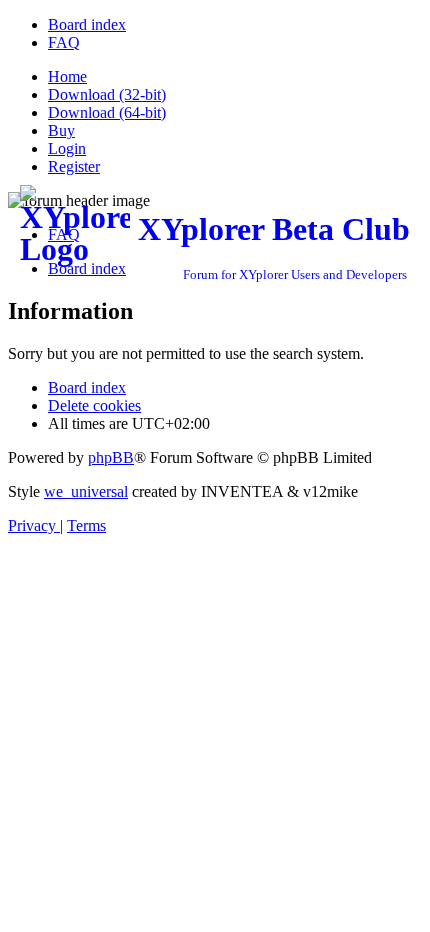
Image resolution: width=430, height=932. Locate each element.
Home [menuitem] (67, 76)
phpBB (111, 457)
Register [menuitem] (74, 166)
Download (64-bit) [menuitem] (107, 112)
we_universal (86, 491)
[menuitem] (87, 24)
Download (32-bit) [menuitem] (107, 94)
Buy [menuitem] (61, 130)
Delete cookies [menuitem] (94, 405)
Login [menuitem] (67, 148)
